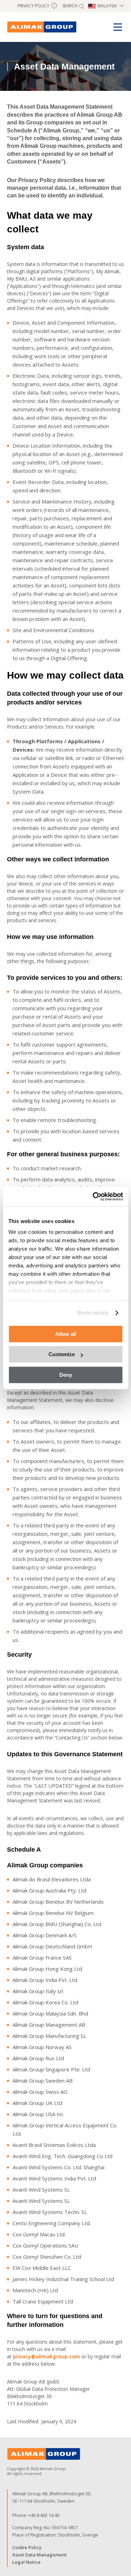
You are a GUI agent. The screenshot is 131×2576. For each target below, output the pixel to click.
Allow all (66, 1334)
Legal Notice (26, 2562)
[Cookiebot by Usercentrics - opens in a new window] (93, 1196)
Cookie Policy (27, 2547)
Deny (66, 1375)
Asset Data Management (39, 2555)
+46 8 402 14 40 (44, 2515)
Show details (93, 1313)
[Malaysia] (42, 27)
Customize (62, 1354)
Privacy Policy (36, 6)
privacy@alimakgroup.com (46, 2356)
